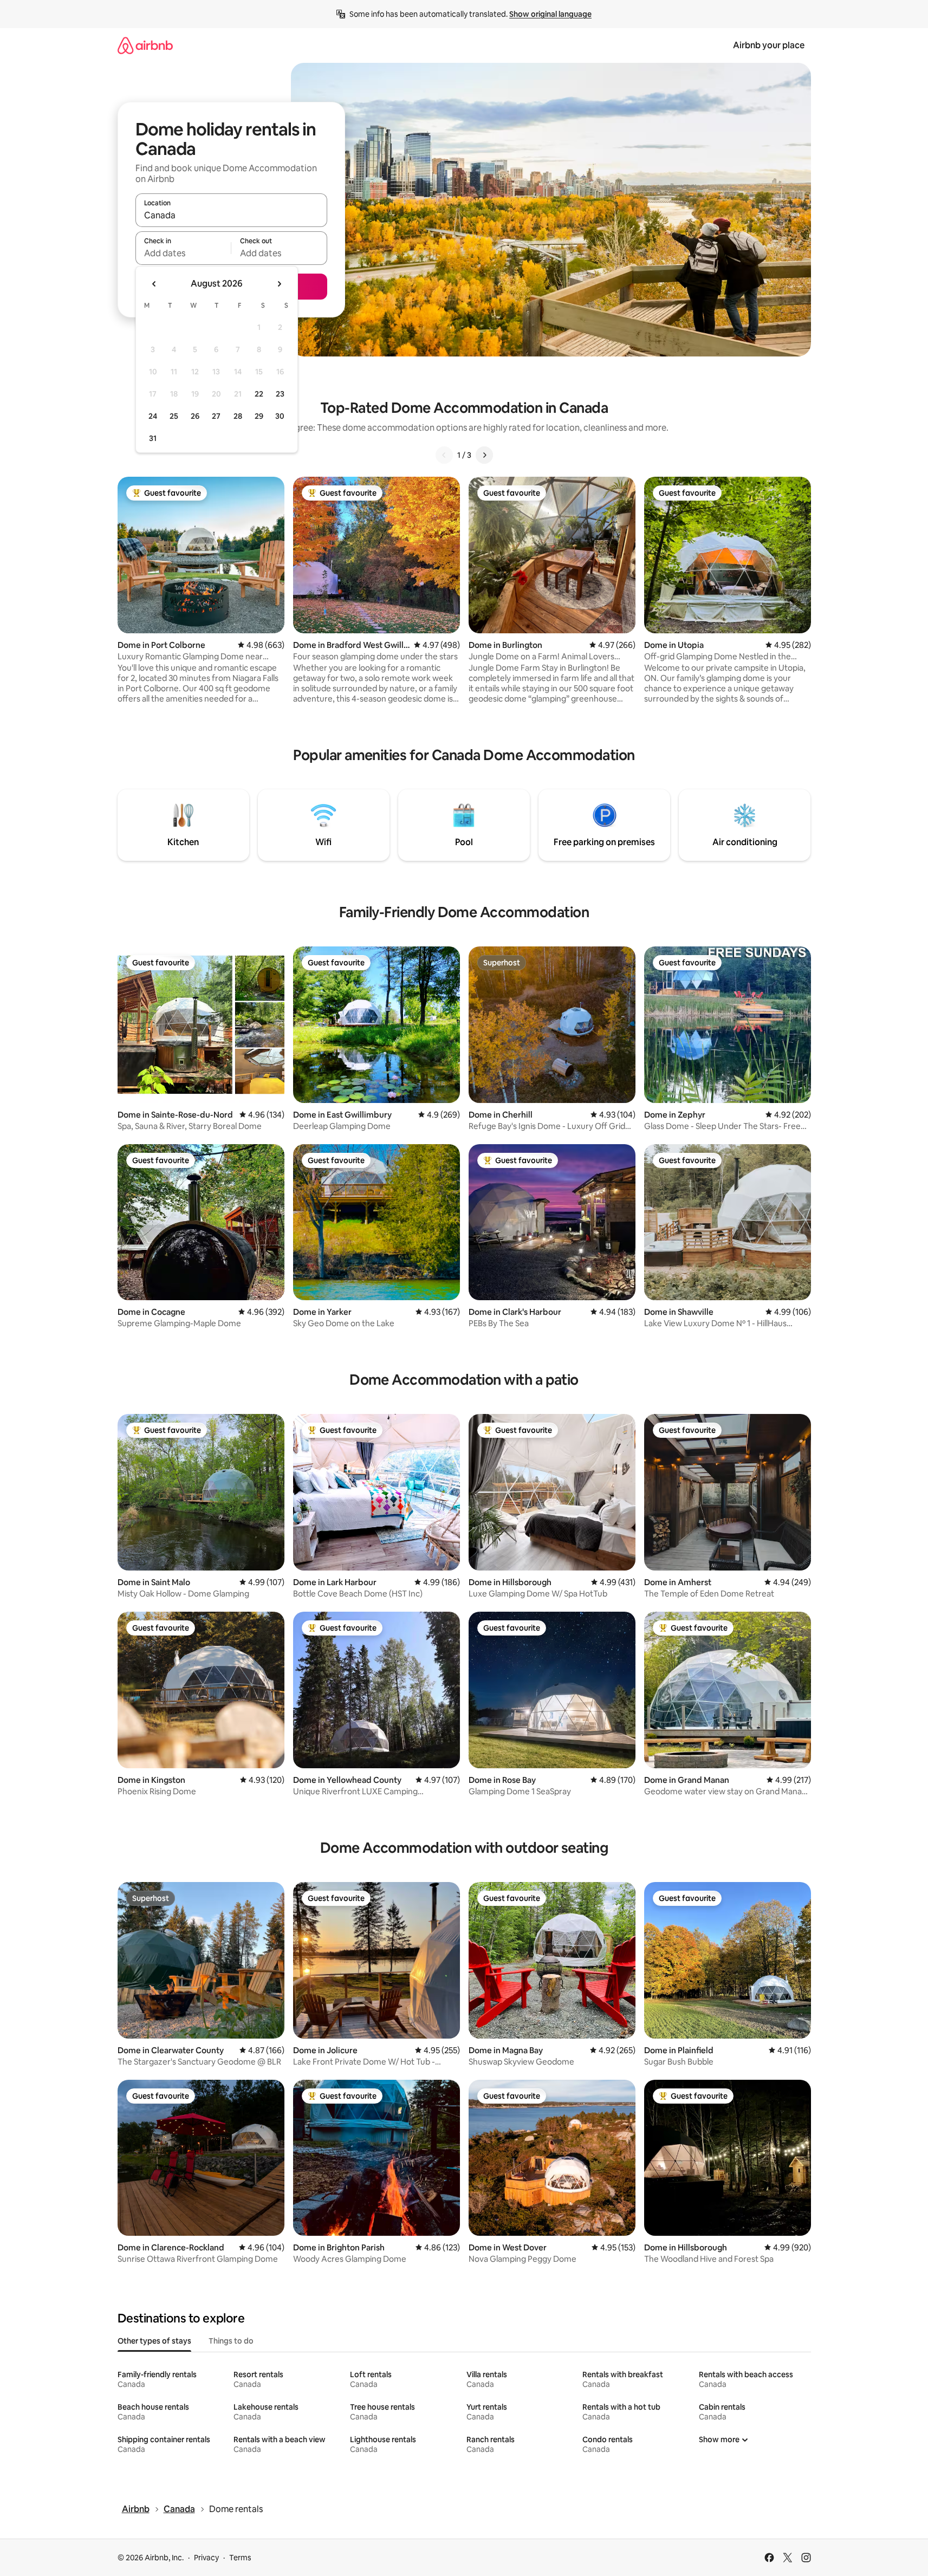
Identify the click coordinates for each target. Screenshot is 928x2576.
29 (259, 416)
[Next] (484, 455)
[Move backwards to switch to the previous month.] (154, 284)
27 (216, 416)
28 (238, 416)
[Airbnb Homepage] (145, 45)
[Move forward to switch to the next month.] (279, 284)
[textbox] (183, 253)
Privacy (206, 2558)
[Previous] (444, 455)
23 (280, 394)
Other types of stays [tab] (154, 2341)
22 (259, 394)
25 (174, 416)
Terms (240, 2558)
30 (280, 416)
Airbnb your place (769, 45)
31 (153, 438)
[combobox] (231, 215)
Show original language (550, 14)
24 (153, 416)
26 (195, 416)
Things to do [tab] (231, 2341)
